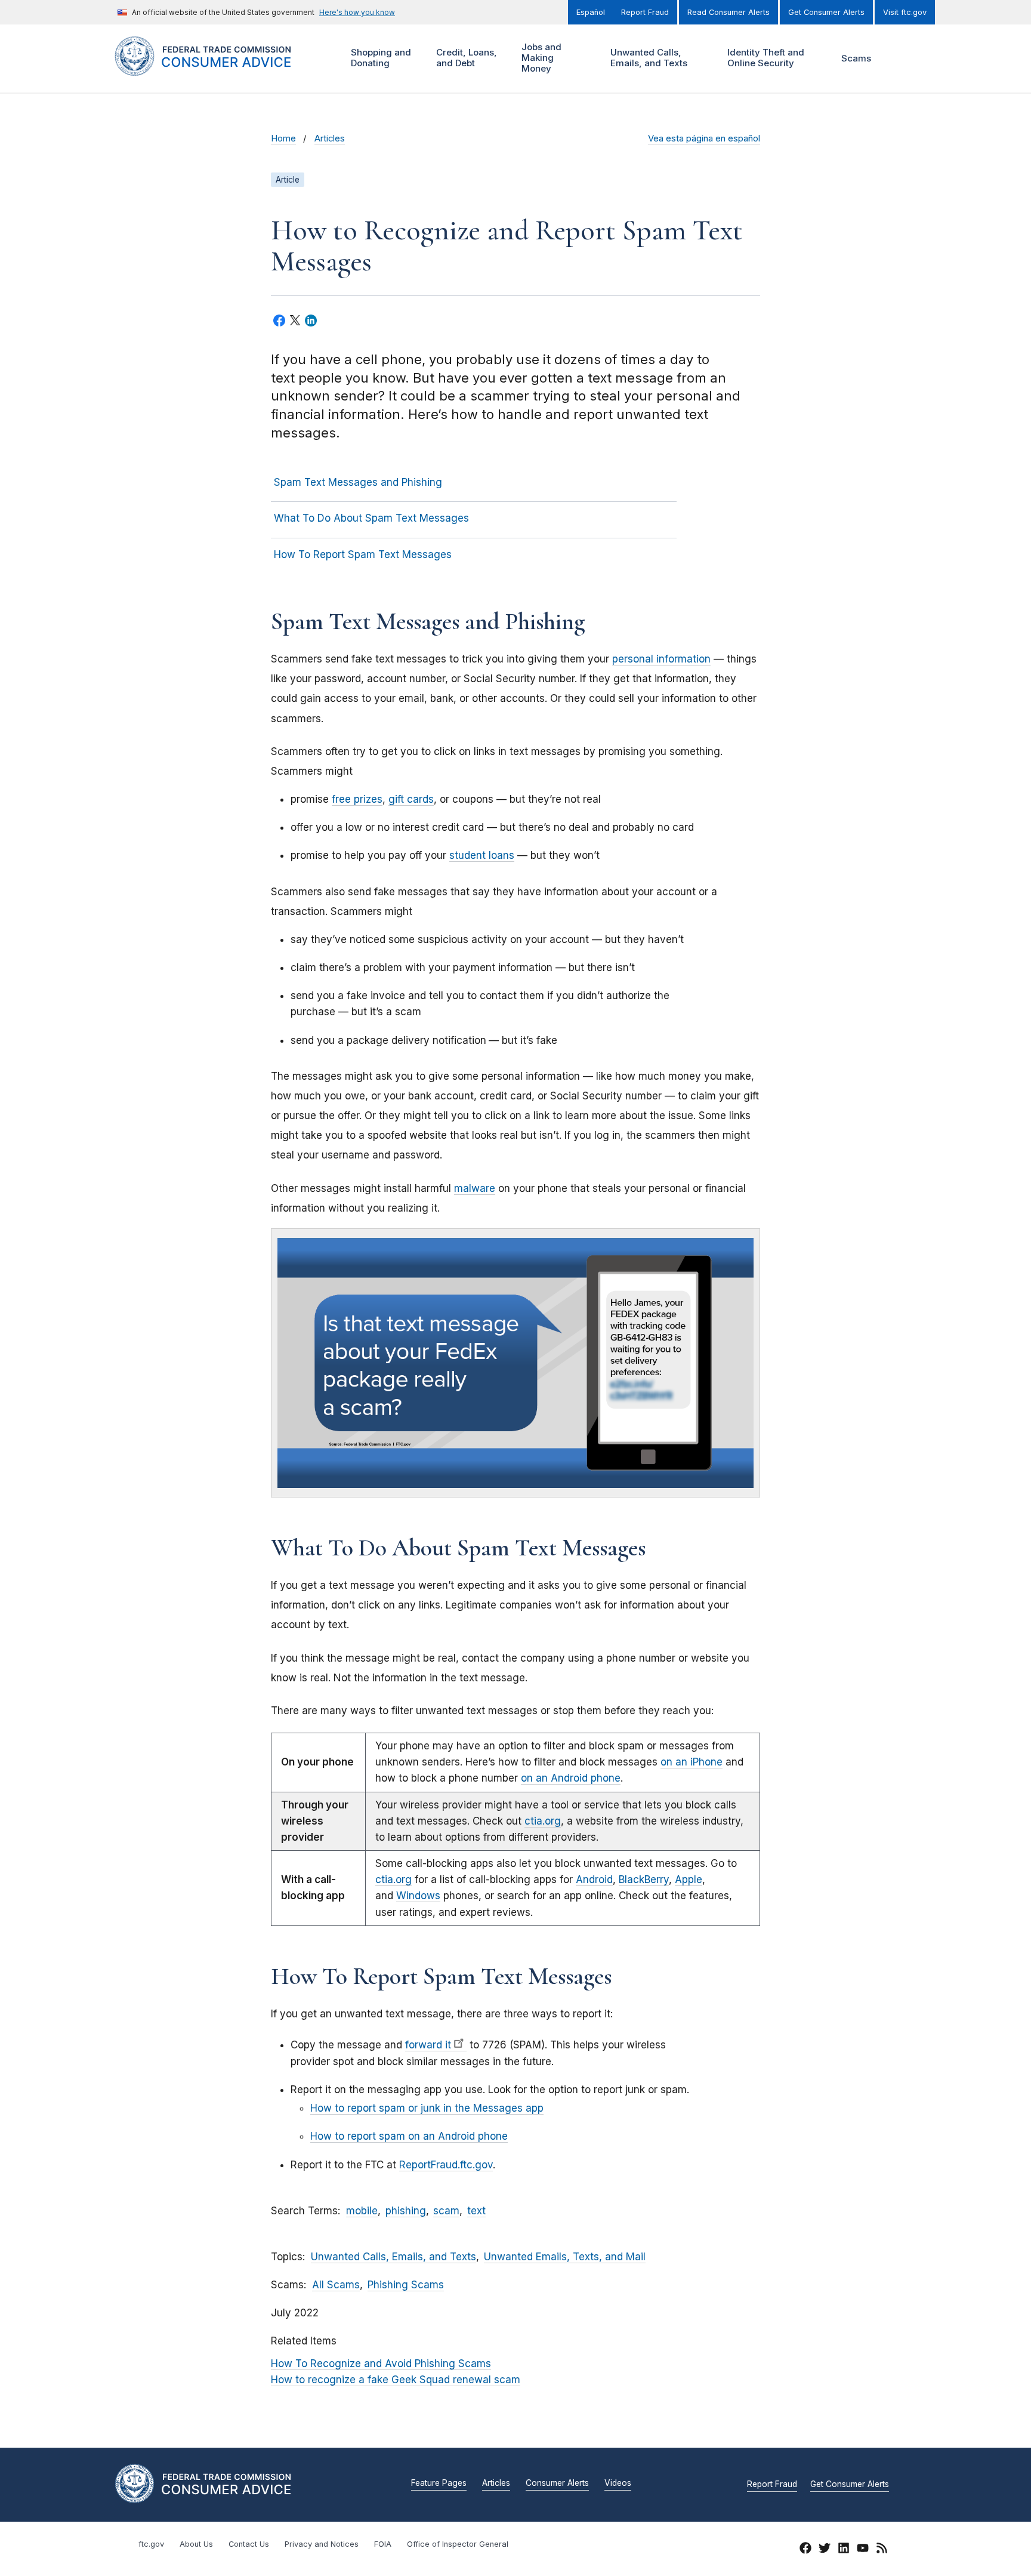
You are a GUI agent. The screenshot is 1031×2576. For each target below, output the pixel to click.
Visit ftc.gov (905, 12)
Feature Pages (439, 2483)
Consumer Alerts (557, 2483)
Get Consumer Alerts (826, 12)
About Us (196, 2544)
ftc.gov (151, 2544)
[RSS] (882, 2550)
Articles (330, 138)
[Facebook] (805, 2550)
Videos (618, 2483)
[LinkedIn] (844, 2550)
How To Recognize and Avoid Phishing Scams (381, 2364)
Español (591, 12)
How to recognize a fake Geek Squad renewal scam (396, 2380)
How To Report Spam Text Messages (363, 554)
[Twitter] (825, 2550)
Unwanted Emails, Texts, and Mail (565, 2257)
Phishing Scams (406, 2285)
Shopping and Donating (379, 58)
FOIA (383, 2544)
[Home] (217, 69)
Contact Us (249, 2544)
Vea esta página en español (704, 138)
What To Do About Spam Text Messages (371, 518)
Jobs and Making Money (540, 58)
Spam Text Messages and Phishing (358, 482)
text (476, 2211)
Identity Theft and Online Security (764, 58)
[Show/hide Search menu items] (900, 58)
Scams (856, 58)
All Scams (336, 2285)
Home (283, 138)
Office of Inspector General (458, 2544)
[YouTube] (863, 2550)
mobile (362, 2211)
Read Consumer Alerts (729, 12)
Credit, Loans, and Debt (465, 58)
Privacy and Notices (322, 2544)
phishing (406, 2211)
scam (446, 2211)
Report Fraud (645, 12)
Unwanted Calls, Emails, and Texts (647, 58)
